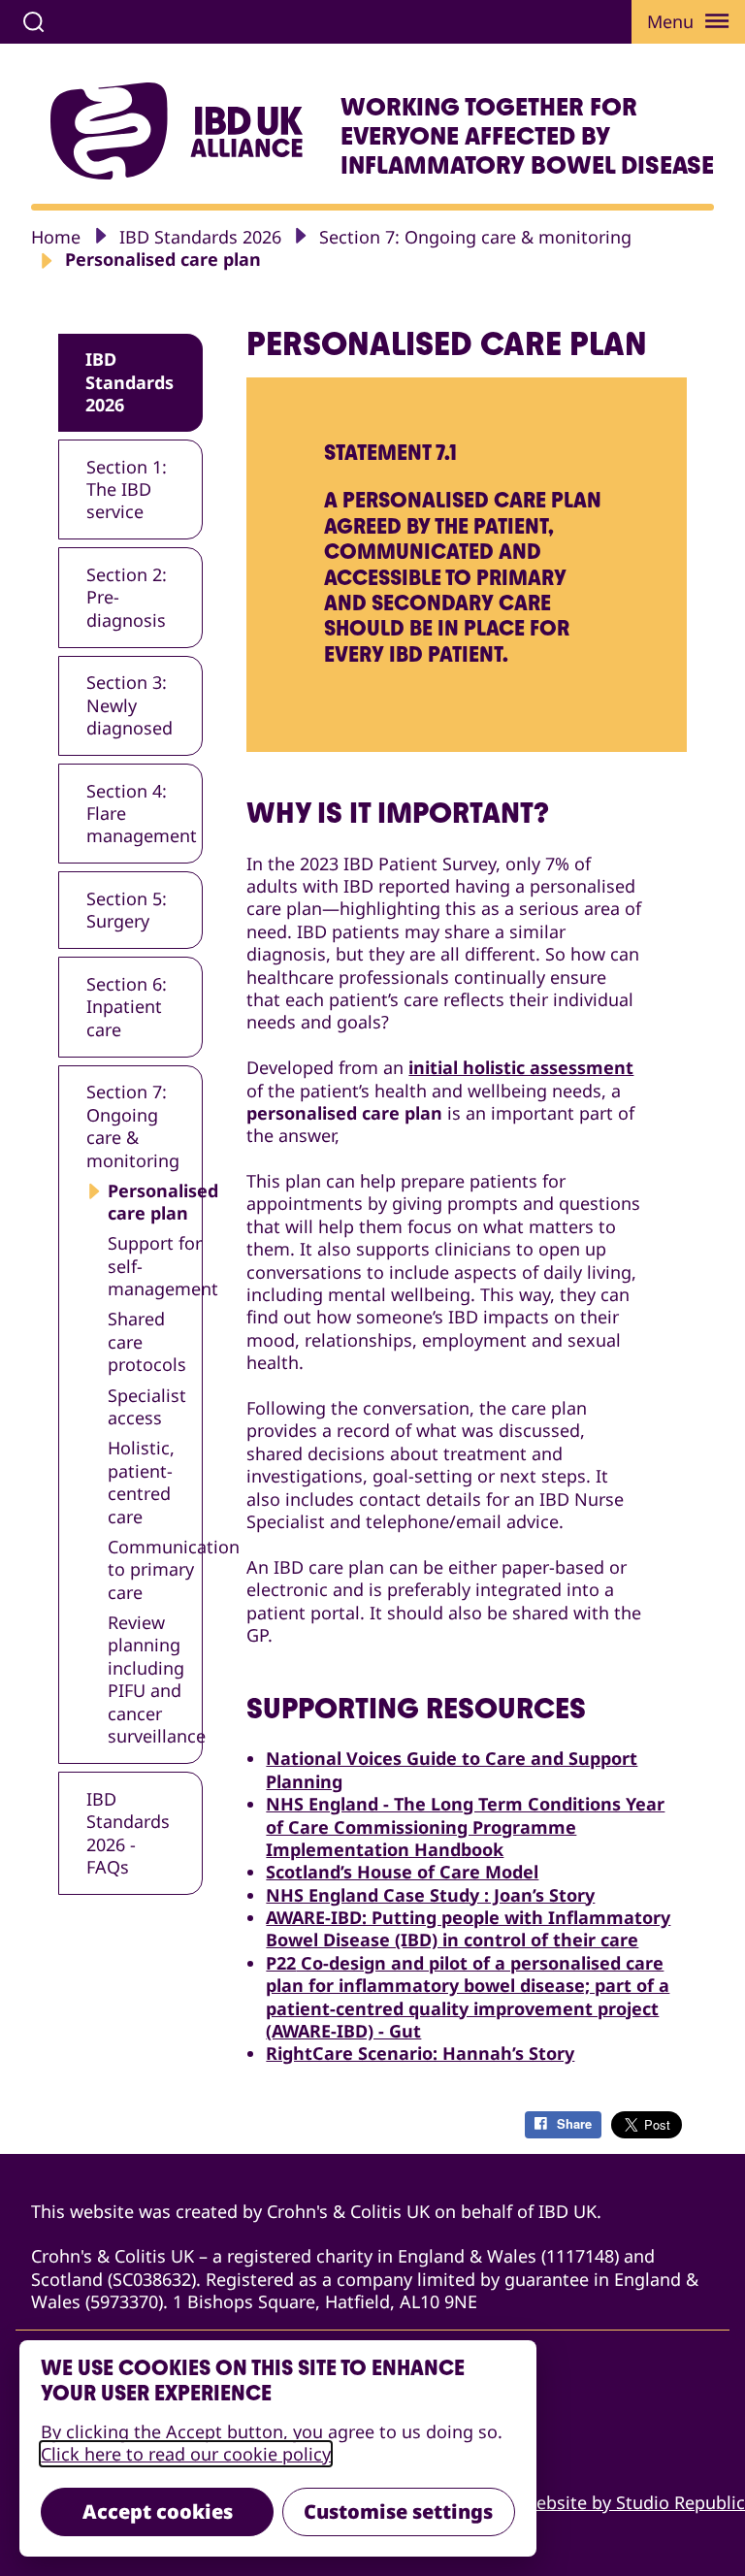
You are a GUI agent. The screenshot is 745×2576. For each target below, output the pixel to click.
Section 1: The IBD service (127, 489)
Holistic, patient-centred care (141, 1482)
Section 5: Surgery (127, 910)
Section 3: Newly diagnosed (130, 705)
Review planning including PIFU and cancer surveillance (155, 1679)
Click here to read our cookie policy (186, 2454)
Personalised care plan (155, 1202)
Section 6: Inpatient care (127, 1007)
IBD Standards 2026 (200, 237)
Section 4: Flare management (142, 814)
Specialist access (147, 1407)
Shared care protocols (147, 1342)
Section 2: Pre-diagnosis (127, 597)
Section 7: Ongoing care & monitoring (475, 237)
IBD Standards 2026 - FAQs (128, 1833)
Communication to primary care (155, 1570)
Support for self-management (155, 1266)
